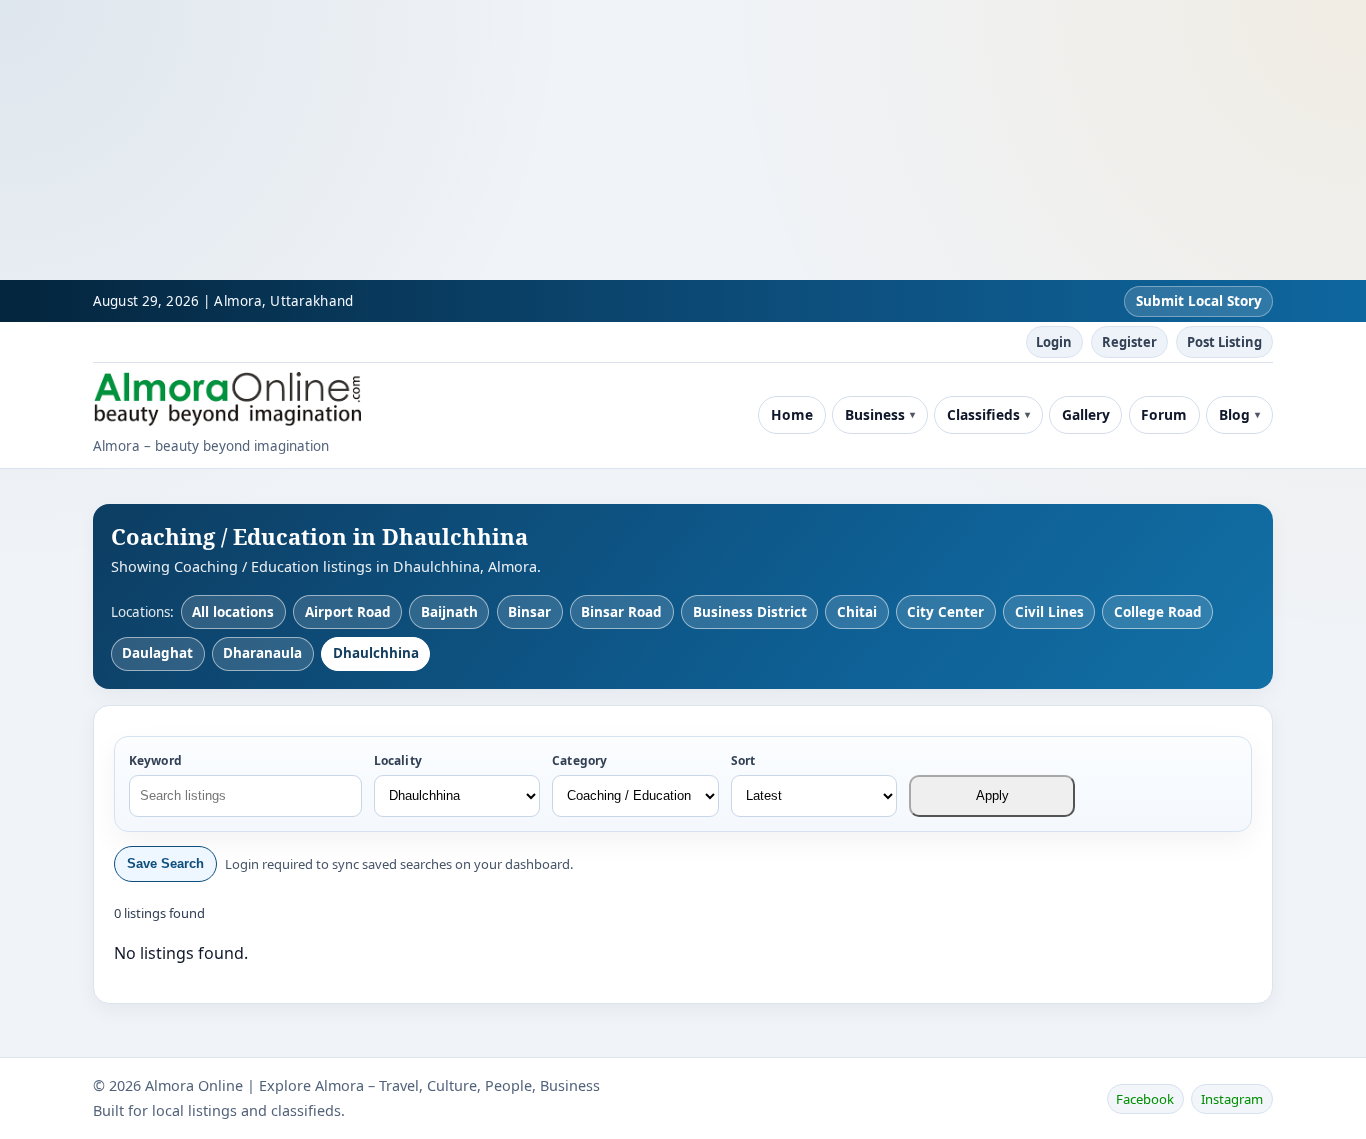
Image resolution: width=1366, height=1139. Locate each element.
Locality (398, 760)
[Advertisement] (600, 140)
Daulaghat (157, 653)
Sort (743, 760)
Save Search (165, 863)
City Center (945, 612)
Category (579, 760)
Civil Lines (1049, 612)
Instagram (1232, 1099)
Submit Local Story (1199, 301)
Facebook (1145, 1099)
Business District (750, 612)
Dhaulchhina (376, 653)
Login (1054, 342)
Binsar (529, 612)
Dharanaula (262, 653)
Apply (992, 795)
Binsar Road (621, 612)
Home (792, 414)
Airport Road (348, 612)
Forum (1164, 414)
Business (875, 414)
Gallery (1086, 414)
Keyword (155, 760)
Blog (1234, 414)
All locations (233, 612)
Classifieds (983, 414)
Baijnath (449, 612)
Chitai (857, 612)
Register (1129, 342)
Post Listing (1224, 342)
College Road (1158, 612)
